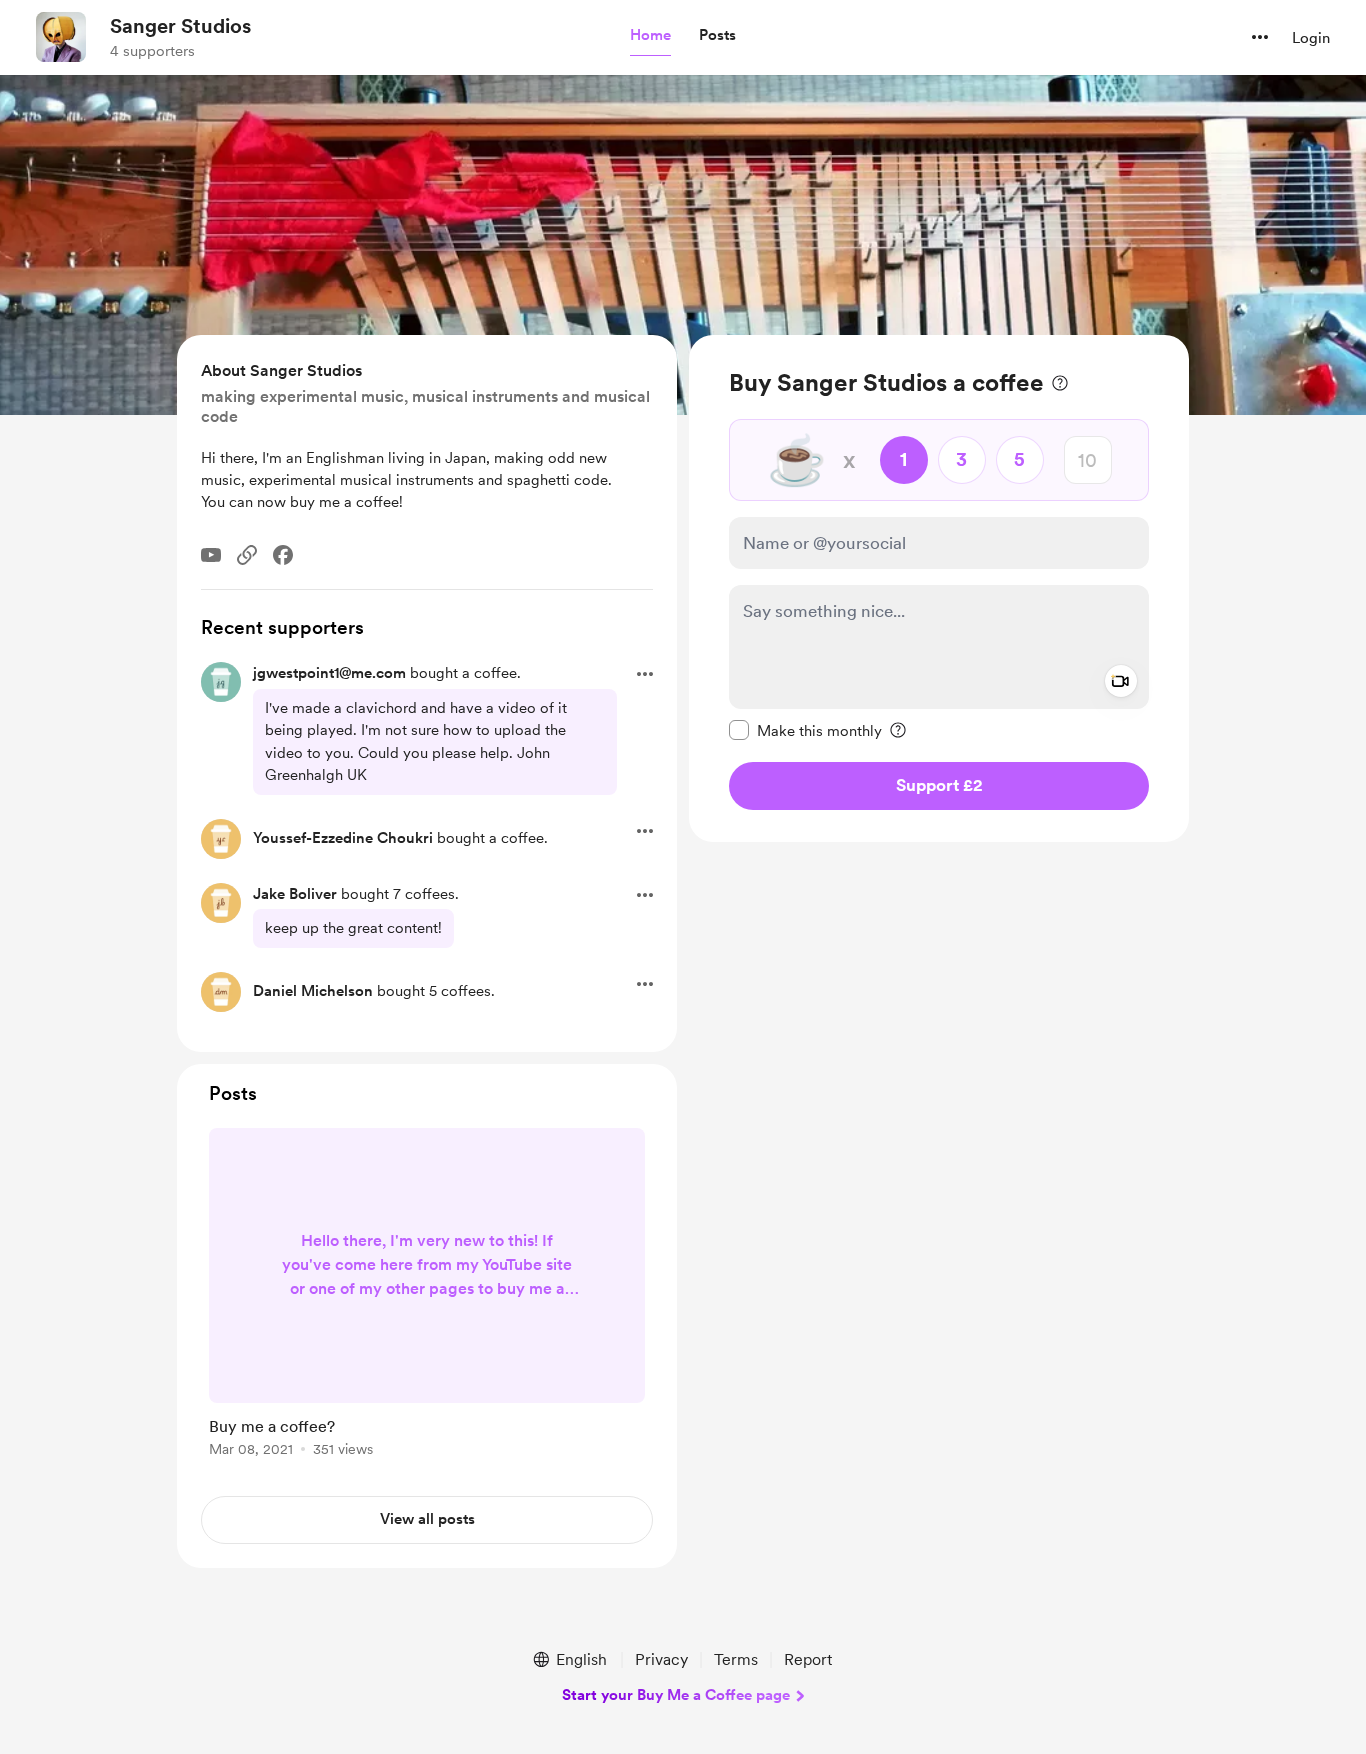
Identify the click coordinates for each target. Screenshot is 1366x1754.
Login (1311, 38)
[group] (427, 1296)
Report (808, 1659)
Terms (736, 1659)
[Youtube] (211, 555)
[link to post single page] (427, 1296)
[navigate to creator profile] (61, 37)
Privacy (661, 1659)
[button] (650, 36)
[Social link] (247, 555)
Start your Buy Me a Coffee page (676, 1695)
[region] (939, 588)
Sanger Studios (180, 26)
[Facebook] (283, 555)
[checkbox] (805, 730)
